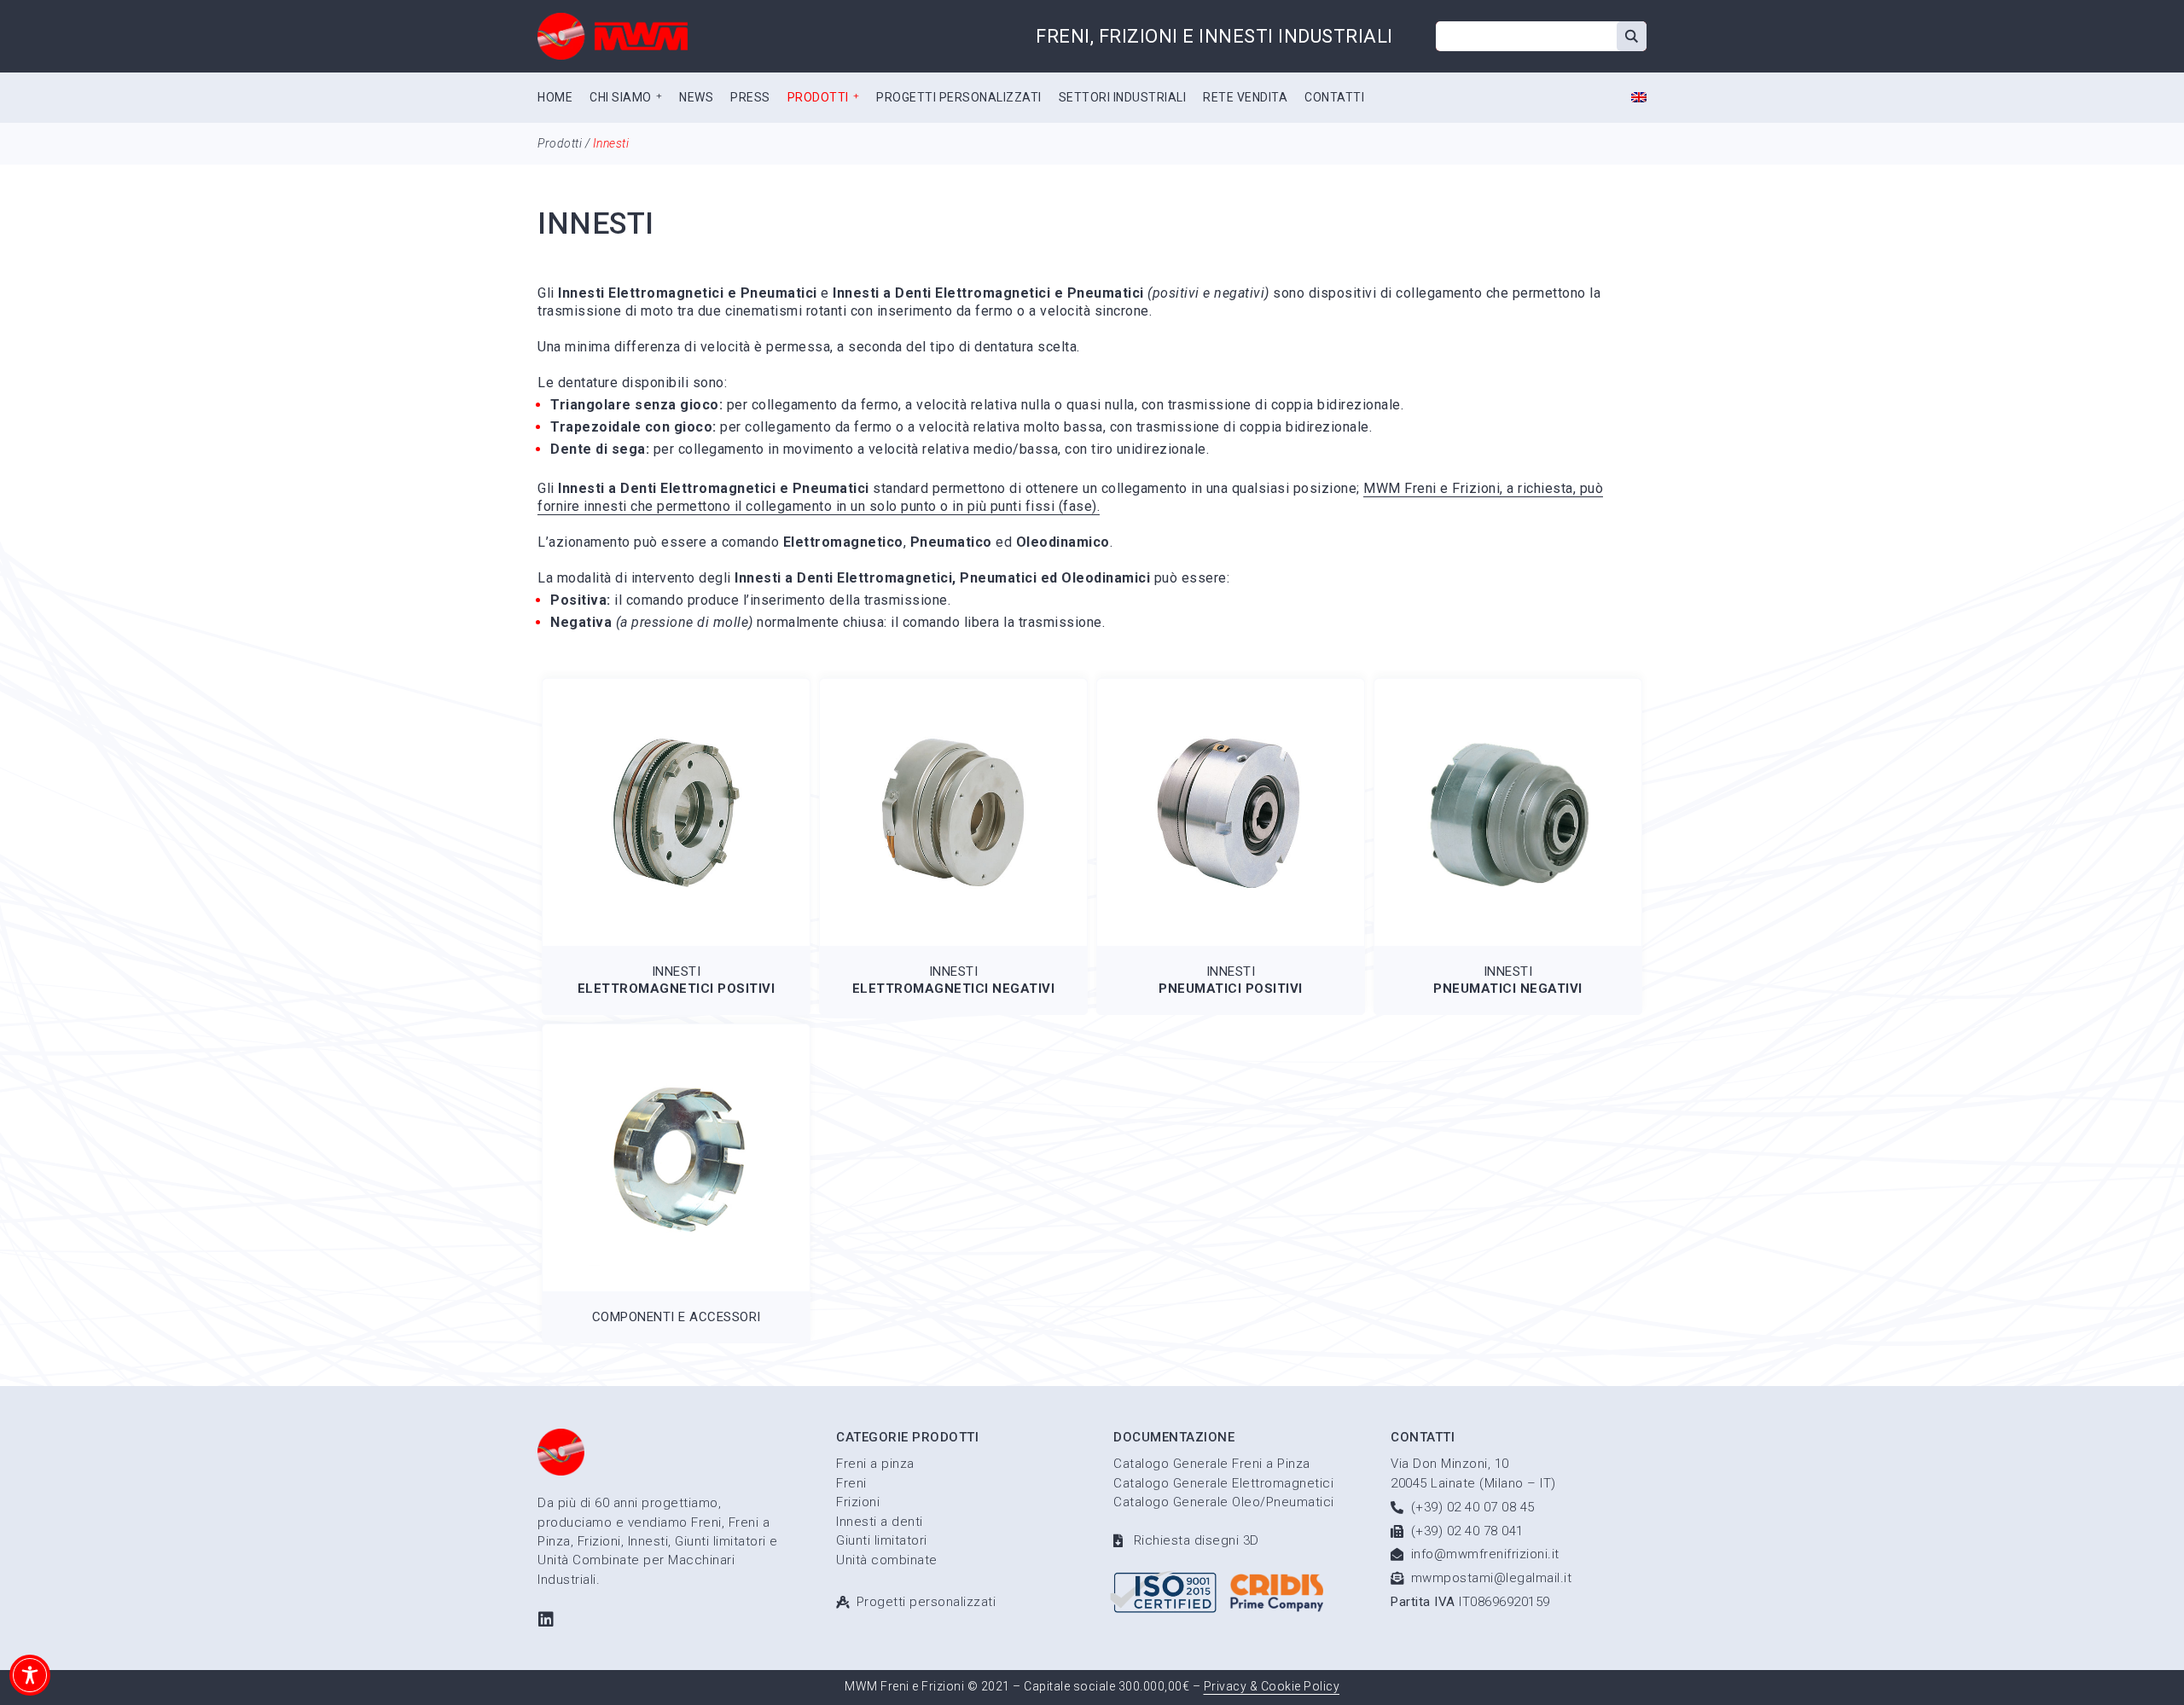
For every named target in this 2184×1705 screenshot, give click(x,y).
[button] (626, 98)
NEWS (696, 97)
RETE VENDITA (1245, 97)
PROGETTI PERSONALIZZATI (959, 97)
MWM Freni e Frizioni (1432, 488)
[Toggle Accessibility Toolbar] (30, 1675)
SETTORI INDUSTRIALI (1123, 97)
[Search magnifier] (1632, 36)
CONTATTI (1334, 97)
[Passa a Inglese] (1639, 99)
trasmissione (579, 311)
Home (555, 97)
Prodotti (560, 143)
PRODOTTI (818, 97)
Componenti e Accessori (677, 1317)
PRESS (750, 97)
